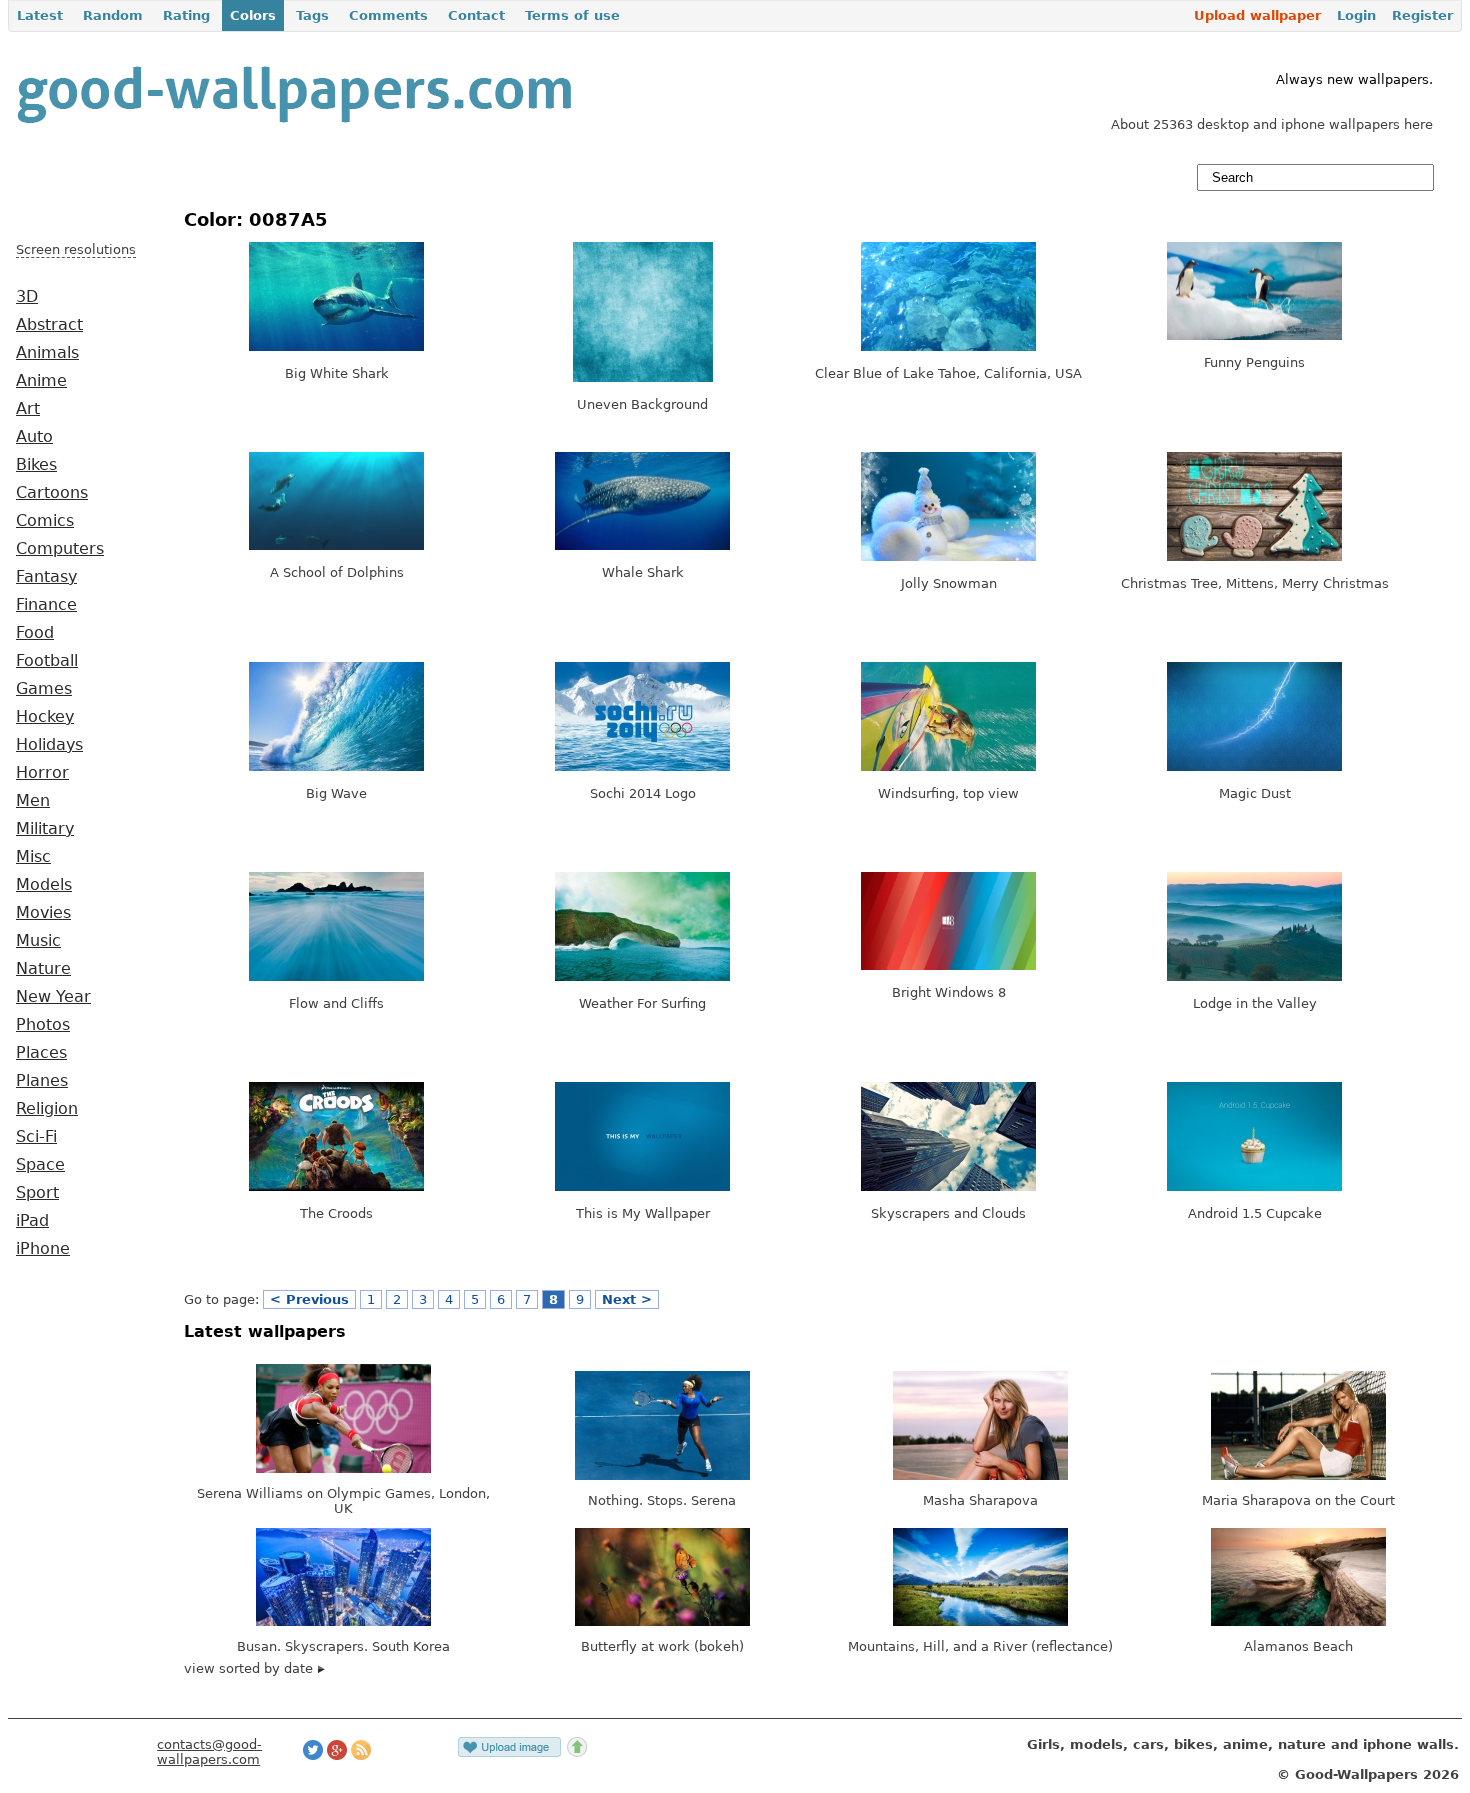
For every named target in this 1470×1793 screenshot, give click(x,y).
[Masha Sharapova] (980, 1475)
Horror (42, 773)
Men (33, 801)
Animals (47, 353)
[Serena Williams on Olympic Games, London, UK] (343, 1468)
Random (113, 15)
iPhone (43, 1249)
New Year (53, 997)
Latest (40, 15)
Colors (253, 15)
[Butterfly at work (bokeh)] (662, 1621)
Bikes (36, 465)
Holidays (49, 745)
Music (38, 941)
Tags (312, 15)
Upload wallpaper (1257, 15)
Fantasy (46, 577)
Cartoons (52, 493)
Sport (37, 1193)
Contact (476, 15)
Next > (627, 1299)
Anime (41, 381)
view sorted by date (250, 1668)
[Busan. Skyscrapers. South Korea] (343, 1621)
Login (1356, 15)
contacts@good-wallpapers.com (209, 1752)
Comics (45, 521)
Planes (42, 1081)
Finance (46, 605)
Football (47, 661)
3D (27, 297)
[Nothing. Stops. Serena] (662, 1475)
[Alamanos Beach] (1298, 1621)
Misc (33, 857)
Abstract (49, 325)
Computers (60, 549)
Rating (186, 15)
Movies (43, 913)
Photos (43, 1025)
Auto (34, 437)
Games (44, 689)
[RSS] (361, 1755)
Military (45, 829)
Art (28, 409)
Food (35, 633)
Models (44, 885)
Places (41, 1053)
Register (1422, 15)
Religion (47, 1109)
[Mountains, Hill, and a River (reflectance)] (980, 1621)
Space (40, 1165)
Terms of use (572, 15)
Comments (388, 15)
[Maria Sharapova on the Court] (1298, 1475)
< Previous (309, 1299)
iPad (32, 1221)
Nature (43, 969)
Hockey (45, 717)
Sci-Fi (36, 1137)
